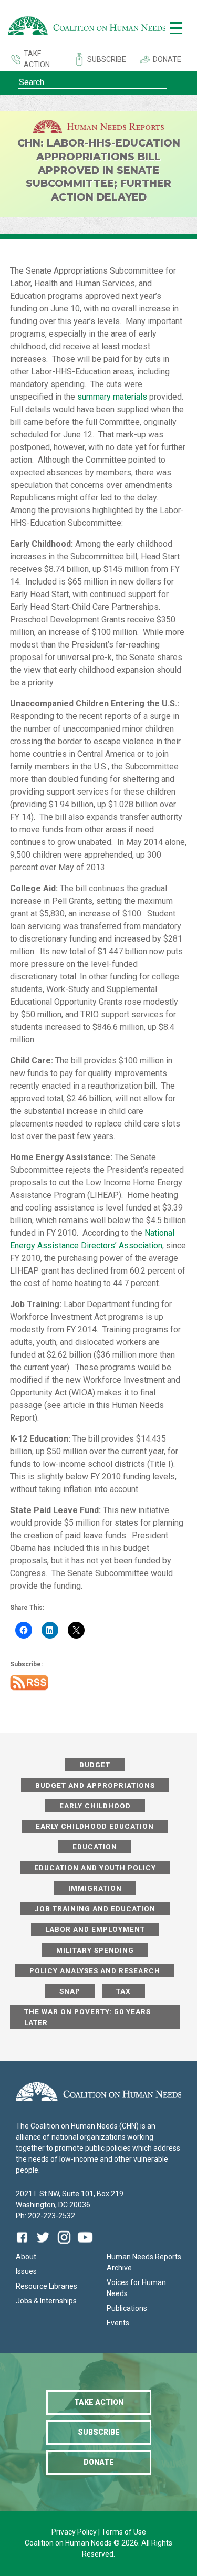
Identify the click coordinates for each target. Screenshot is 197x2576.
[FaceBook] (24, 2245)
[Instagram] (64, 2245)
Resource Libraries (46, 2286)
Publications (127, 2308)
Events (118, 2323)
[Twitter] (43, 2245)
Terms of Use (124, 2532)
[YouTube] (85, 2245)
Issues (26, 2271)
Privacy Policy (75, 2532)
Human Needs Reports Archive (144, 2262)
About (26, 2257)
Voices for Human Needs (136, 2288)
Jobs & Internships (46, 2301)
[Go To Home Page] (87, 27)
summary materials (112, 397)
